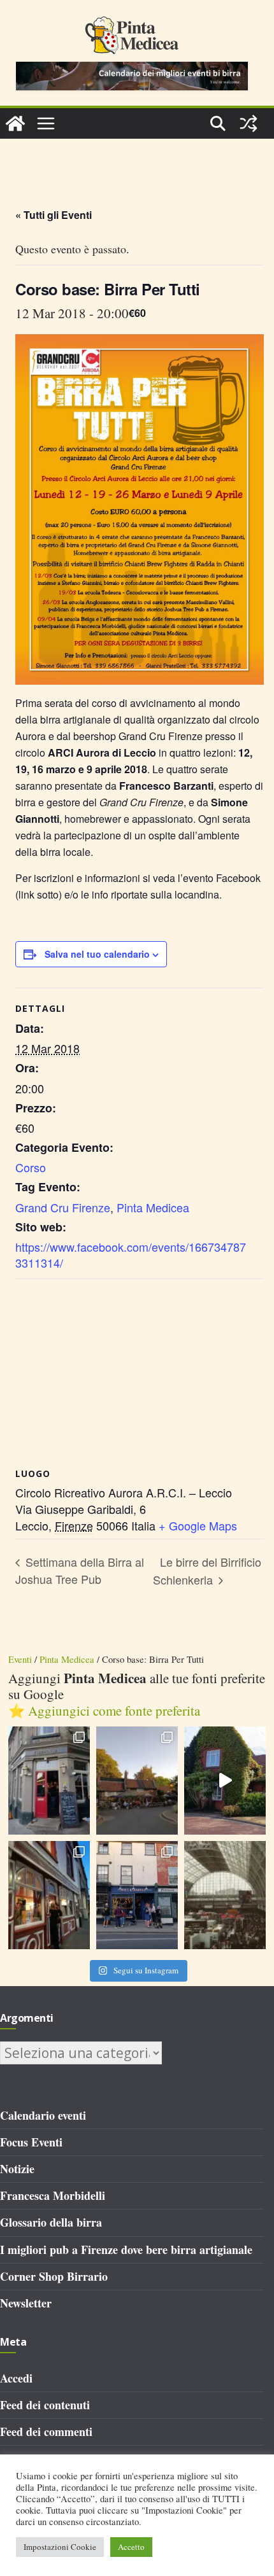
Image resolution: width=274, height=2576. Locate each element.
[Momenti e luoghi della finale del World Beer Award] (225, 1781)
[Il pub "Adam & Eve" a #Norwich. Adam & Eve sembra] (137, 1781)
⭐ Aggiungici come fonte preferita (104, 1711)
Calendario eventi (43, 2115)
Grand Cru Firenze (63, 1207)
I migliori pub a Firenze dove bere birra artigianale (126, 2250)
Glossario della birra (51, 2222)
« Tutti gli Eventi (54, 215)
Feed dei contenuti (45, 2405)
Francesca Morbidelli (53, 2195)
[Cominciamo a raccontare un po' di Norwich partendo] (137, 1895)
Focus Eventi (31, 2142)
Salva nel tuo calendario (97, 954)
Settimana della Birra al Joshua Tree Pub (80, 1571)
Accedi (16, 2378)
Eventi (20, 1659)
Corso (31, 1167)
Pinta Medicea (153, 1207)
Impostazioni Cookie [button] (60, 2547)
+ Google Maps (198, 1525)
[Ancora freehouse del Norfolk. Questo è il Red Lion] (49, 1781)
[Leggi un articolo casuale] (249, 123)
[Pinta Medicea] (15, 123)
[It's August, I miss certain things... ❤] (225, 1895)
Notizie (17, 2169)
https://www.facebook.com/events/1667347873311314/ (131, 1255)
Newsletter (26, 2303)
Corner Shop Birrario (54, 2276)
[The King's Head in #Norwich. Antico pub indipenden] (49, 1895)
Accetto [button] (131, 2547)
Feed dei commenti (46, 2432)
